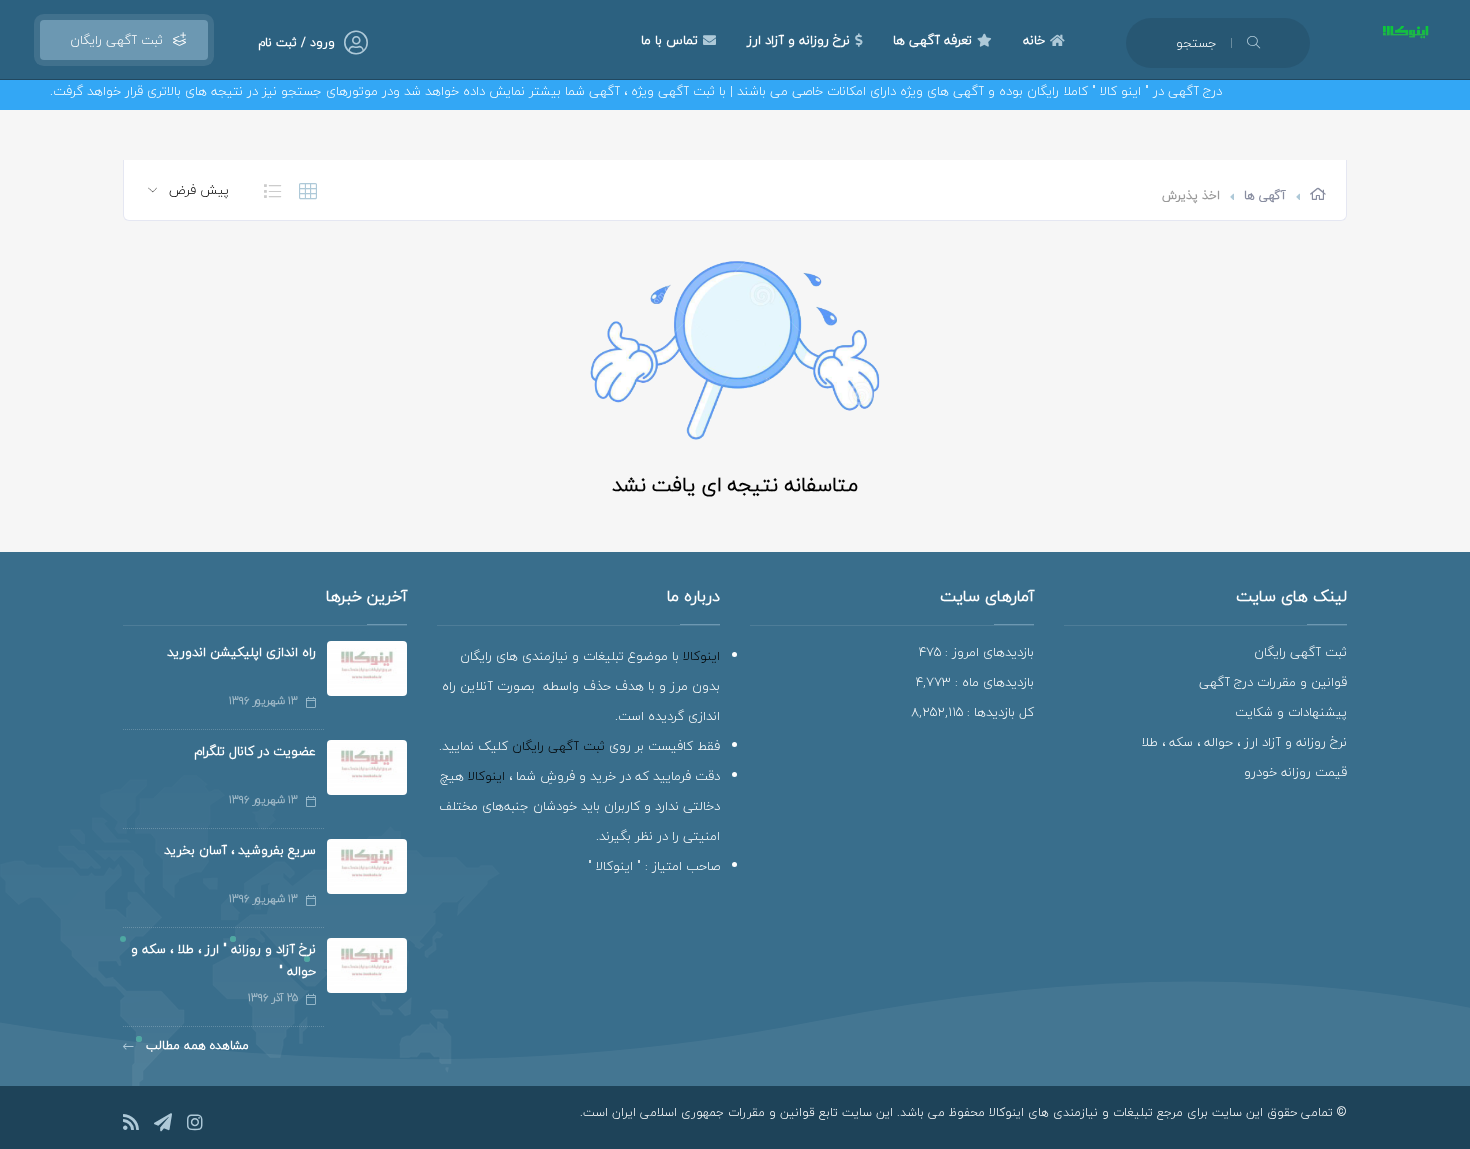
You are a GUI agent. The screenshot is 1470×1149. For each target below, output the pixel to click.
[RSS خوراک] (131, 1125)
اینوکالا (701, 656)
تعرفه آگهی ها (932, 40)
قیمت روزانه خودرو (1295, 772)
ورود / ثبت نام (296, 42)
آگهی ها (1265, 195)
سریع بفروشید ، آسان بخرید (240, 850)
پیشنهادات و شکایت (1291, 712)
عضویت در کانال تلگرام (255, 751)
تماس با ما (669, 40)
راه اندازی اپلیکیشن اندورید (241, 652)
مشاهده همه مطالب (195, 1045)
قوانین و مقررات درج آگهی (1273, 682)
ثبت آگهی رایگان (112, 40)
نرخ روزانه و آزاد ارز (798, 40)
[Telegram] (163, 1125)
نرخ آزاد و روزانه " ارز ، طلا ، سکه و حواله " (223, 960)
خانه (1034, 40)
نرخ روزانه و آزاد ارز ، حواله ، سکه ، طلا (1244, 742)
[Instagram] (195, 1125)
